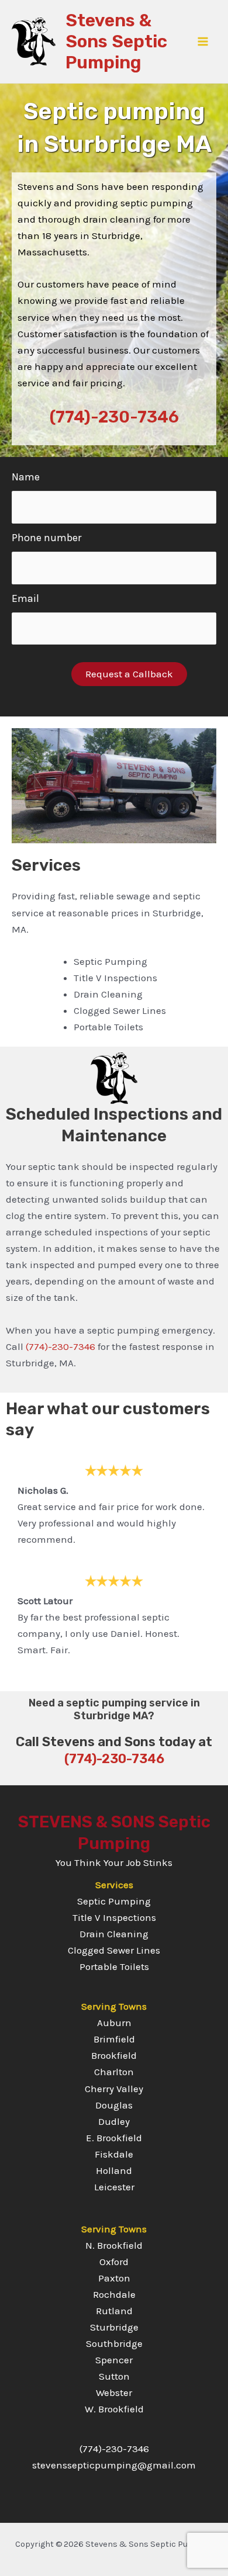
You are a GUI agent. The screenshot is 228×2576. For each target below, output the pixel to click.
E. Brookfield (114, 2138)
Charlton (114, 2072)
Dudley (114, 2121)
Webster (114, 2393)
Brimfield (114, 2039)
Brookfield (114, 2055)
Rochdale (114, 2294)
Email (25, 598)
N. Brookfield (114, 2245)
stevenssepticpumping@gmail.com (114, 2465)
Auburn (114, 2023)
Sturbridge (114, 2327)
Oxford (114, 2262)
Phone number (46, 538)
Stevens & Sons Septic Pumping (116, 41)
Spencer (114, 2360)
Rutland (114, 2311)
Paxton (114, 2278)
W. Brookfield (114, 2409)
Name (26, 477)
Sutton (114, 2376)
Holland (114, 2170)
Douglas (114, 2105)
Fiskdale (114, 2154)
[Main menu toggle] (203, 41)
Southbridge (114, 2343)
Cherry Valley (114, 2089)
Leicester (114, 2187)
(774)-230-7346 (114, 417)
